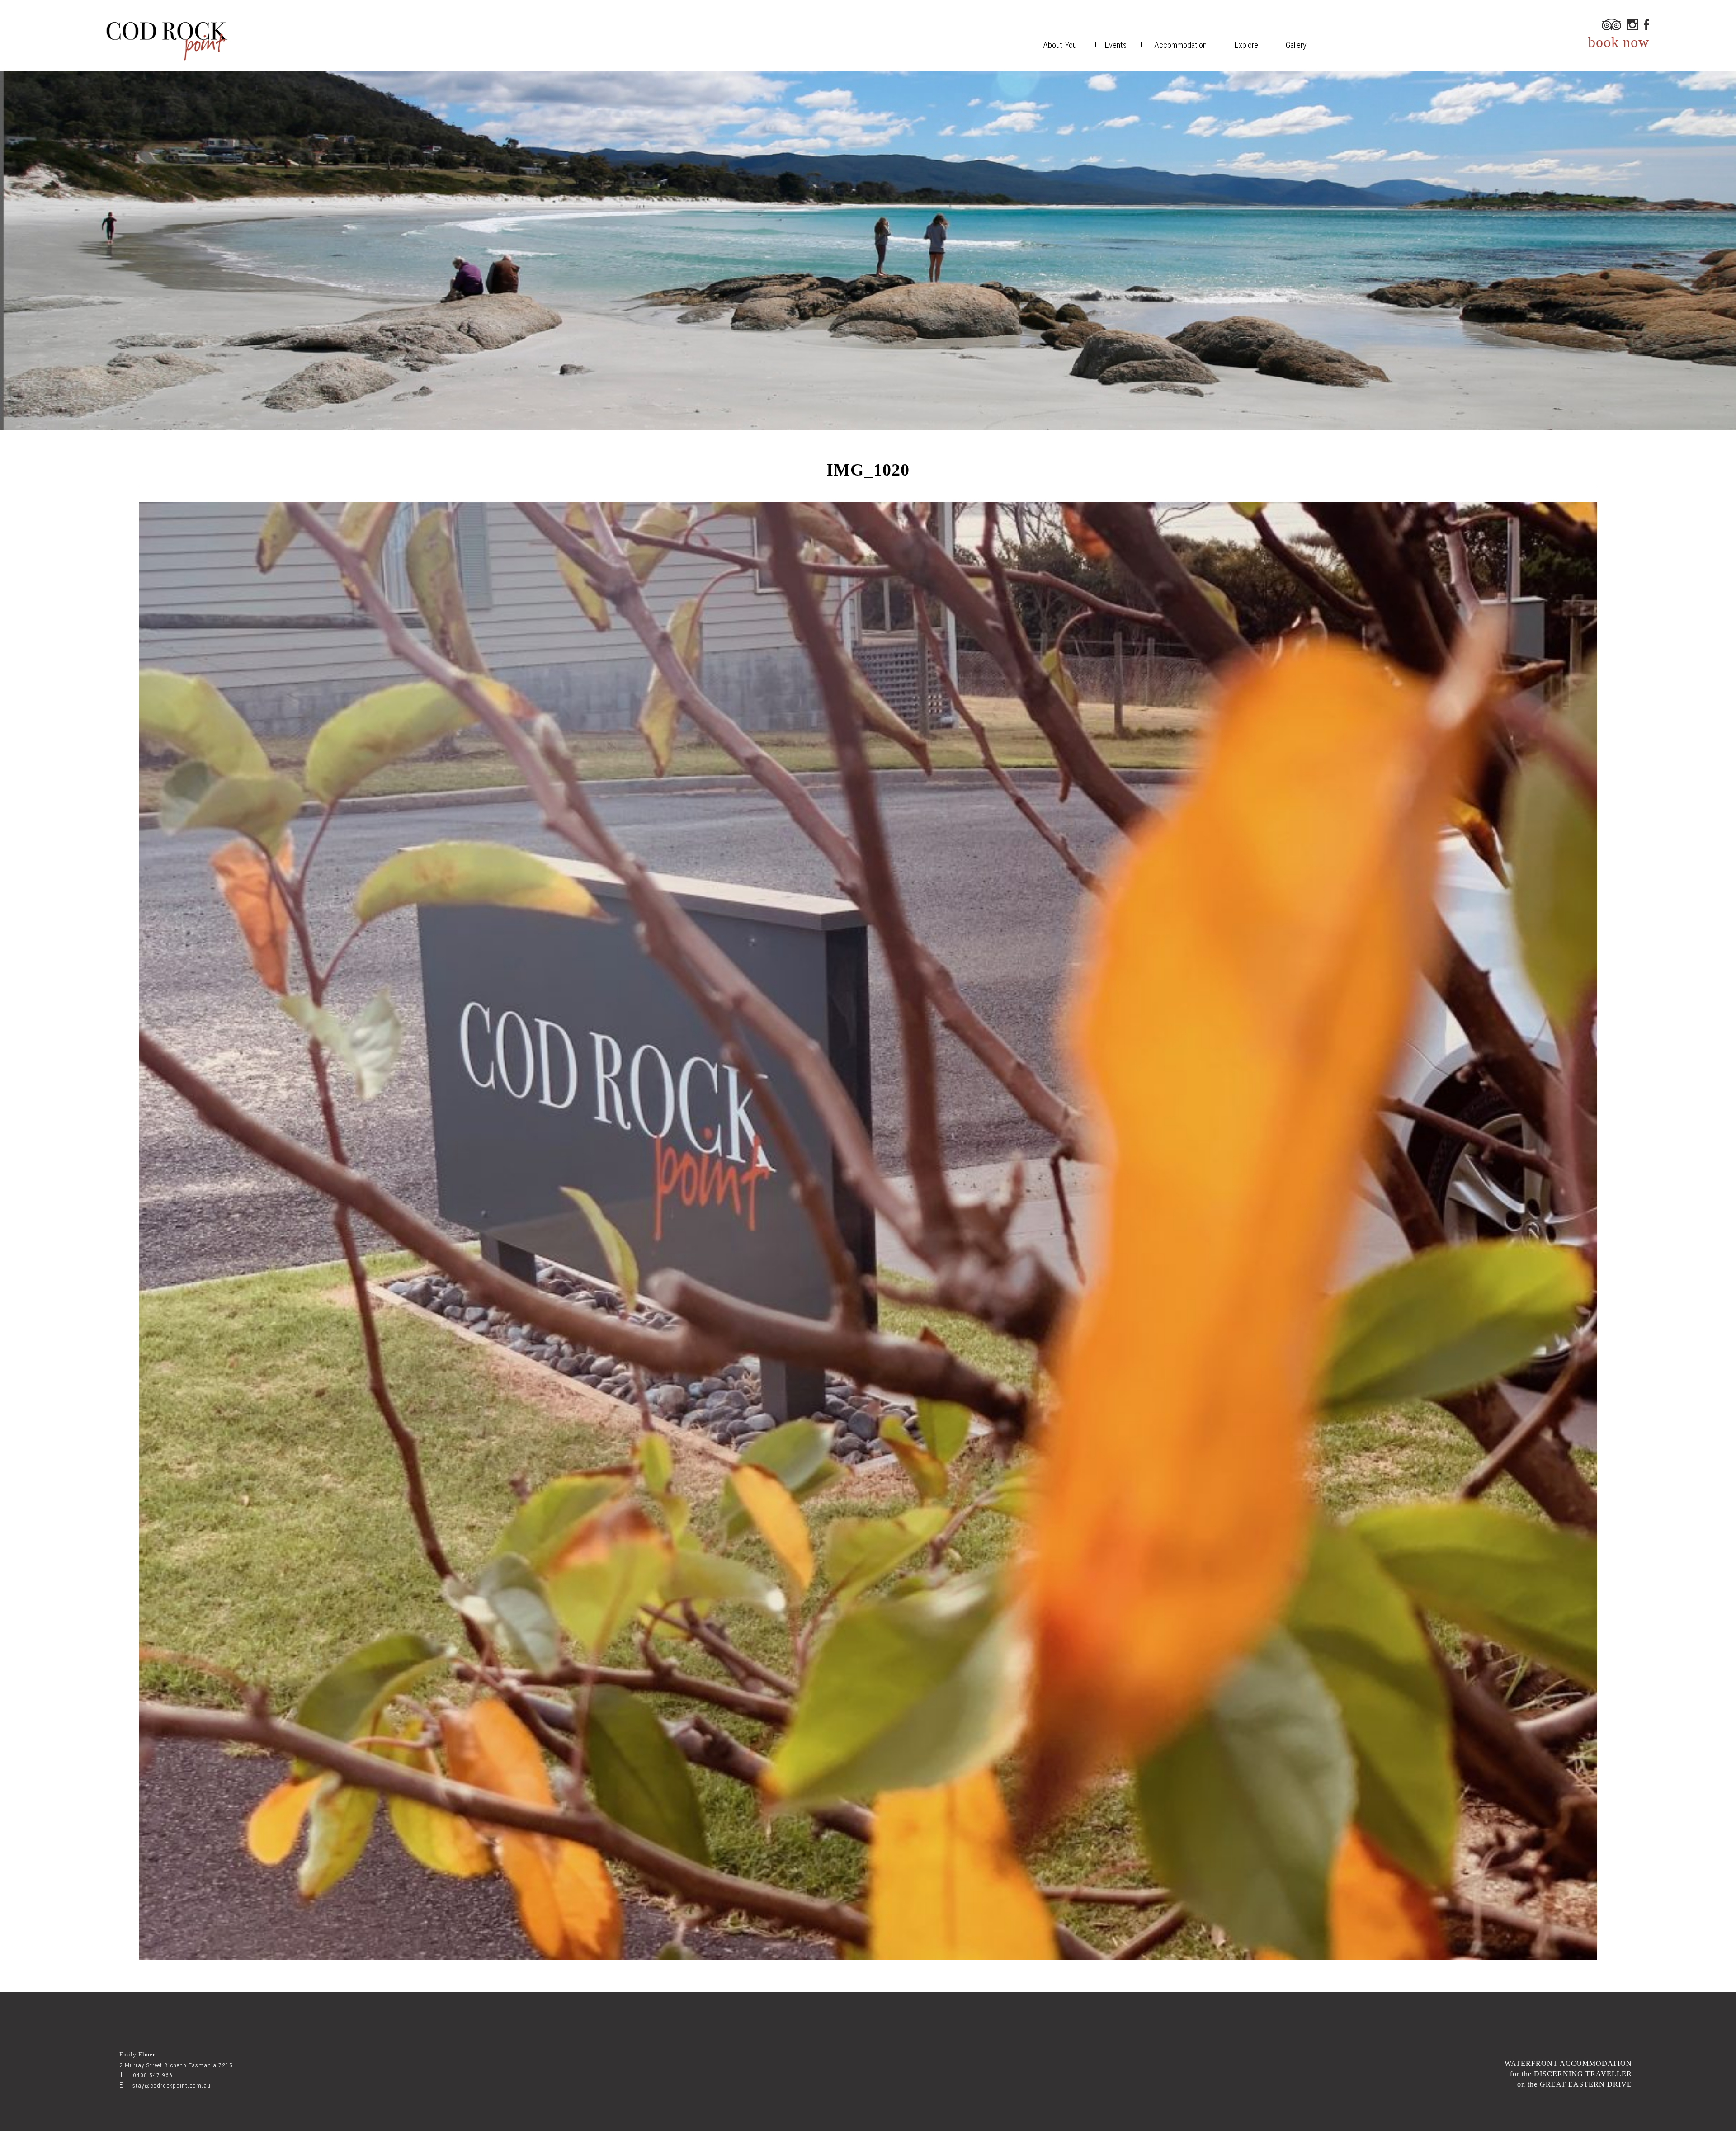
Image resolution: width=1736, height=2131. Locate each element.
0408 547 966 (146, 2075)
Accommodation (1180, 45)
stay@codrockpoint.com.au (165, 2086)
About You (1060, 45)
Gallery (1296, 45)
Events (1116, 45)
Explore (1246, 45)
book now (1619, 42)
